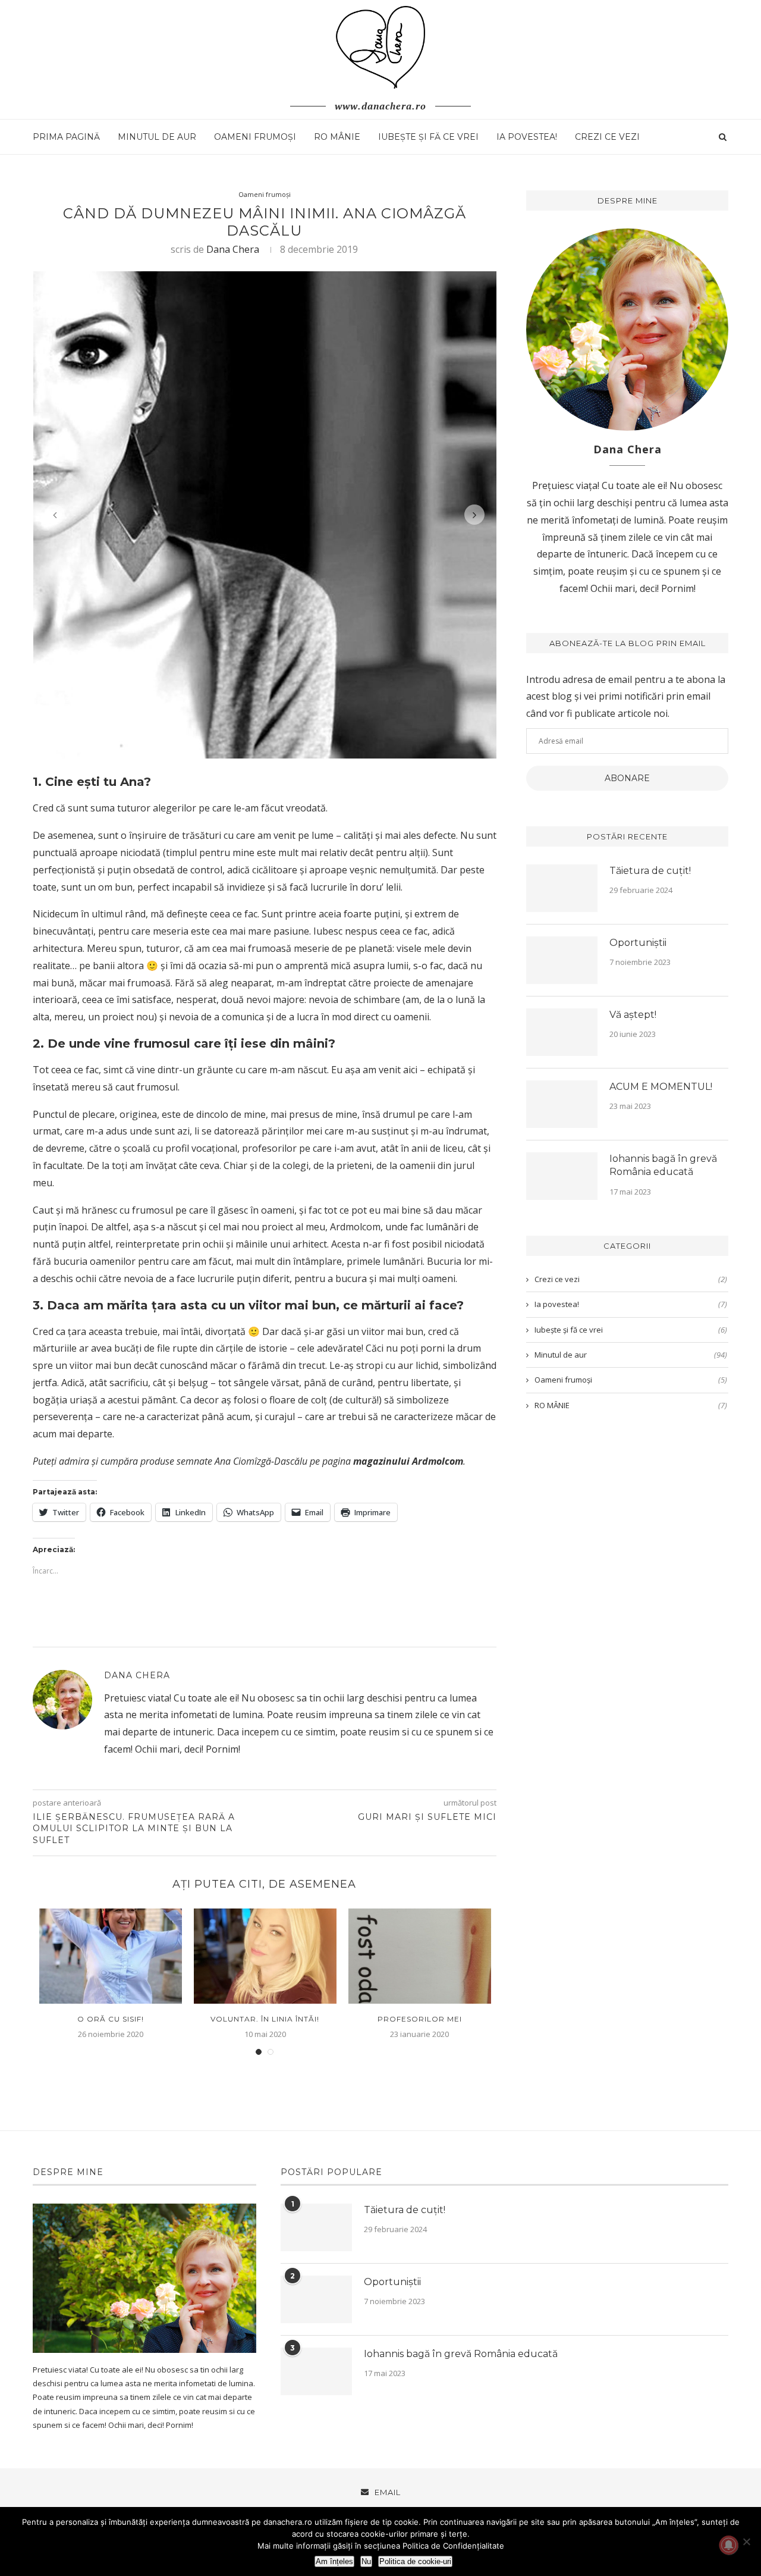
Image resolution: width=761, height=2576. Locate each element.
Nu (366, 2561)
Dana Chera (233, 249)
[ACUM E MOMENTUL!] (562, 1104)
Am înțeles (334, 2561)
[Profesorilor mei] (420, 1956)
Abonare (627, 778)
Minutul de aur (157, 137)
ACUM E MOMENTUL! (661, 1087)
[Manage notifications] (729, 2545)
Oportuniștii (638, 943)
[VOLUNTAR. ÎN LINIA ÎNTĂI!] (265, 1956)
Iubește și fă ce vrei (428, 137)
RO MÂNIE (337, 137)
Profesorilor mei (420, 2019)
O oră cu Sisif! (111, 2019)
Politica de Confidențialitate (453, 2546)
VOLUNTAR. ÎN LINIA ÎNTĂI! (265, 2019)
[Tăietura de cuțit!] (562, 888)
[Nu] (746, 2541)
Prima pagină (66, 137)
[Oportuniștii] (562, 960)
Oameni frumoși (255, 137)
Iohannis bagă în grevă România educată (663, 1165)
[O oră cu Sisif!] (111, 1956)
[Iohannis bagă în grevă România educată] (562, 1176)
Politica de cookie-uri (415, 2561)
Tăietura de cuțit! (650, 871)
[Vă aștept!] (562, 1032)
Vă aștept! (633, 1015)
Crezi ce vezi (607, 137)
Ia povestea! (527, 137)
